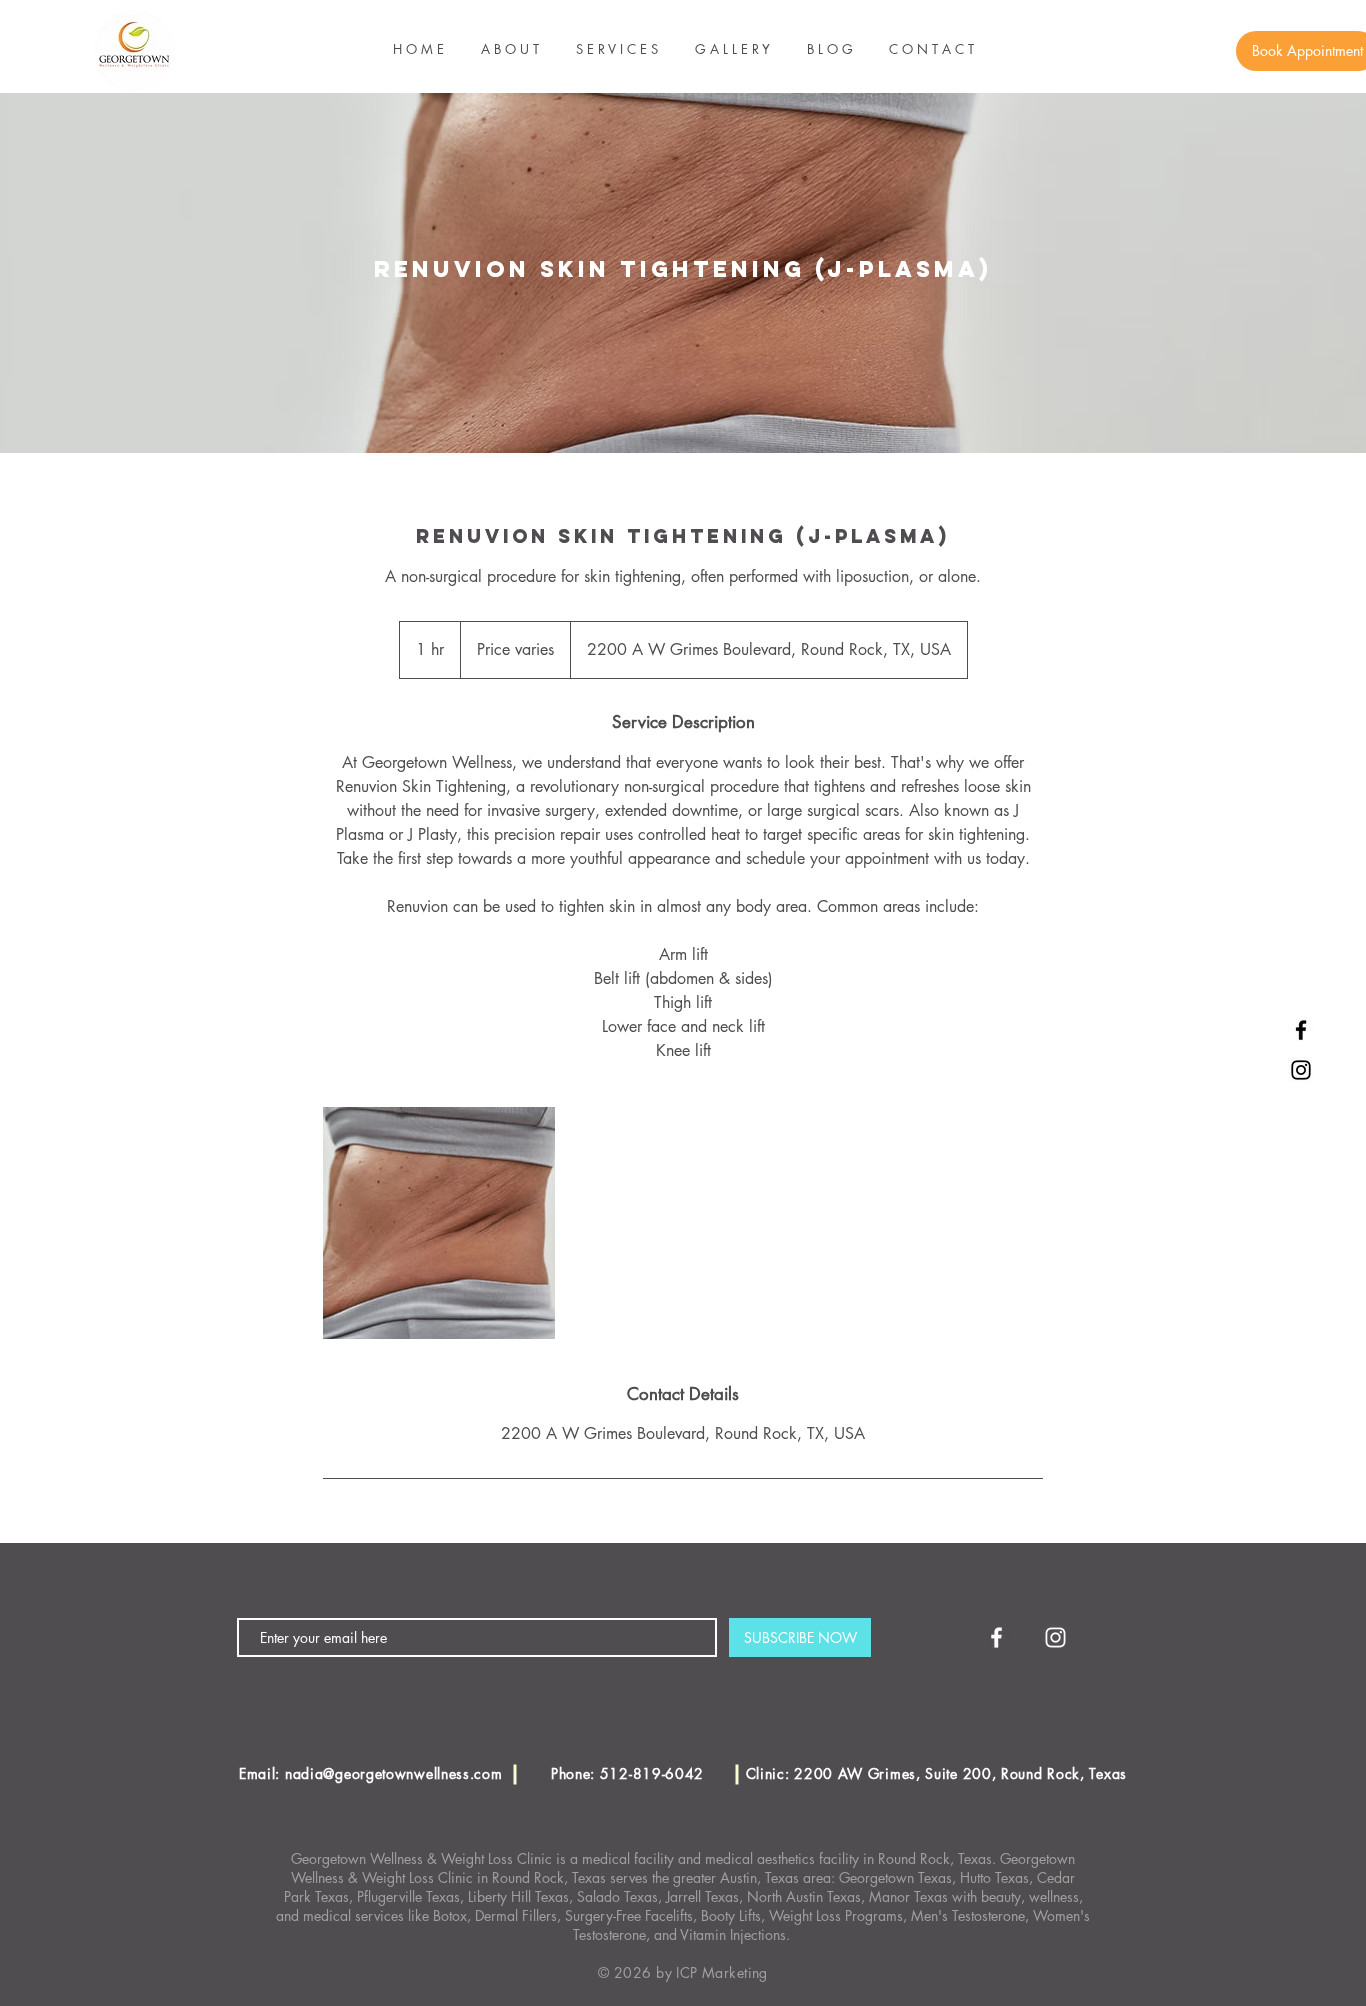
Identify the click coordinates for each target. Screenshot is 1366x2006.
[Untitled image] (439, 1223)
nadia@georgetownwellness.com (394, 1773)
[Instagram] (1301, 1070)
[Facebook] (1301, 1030)
